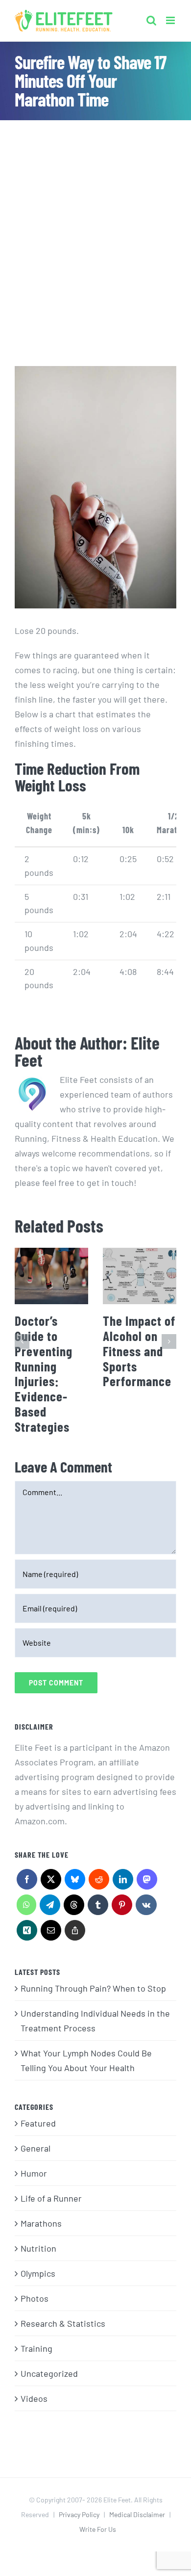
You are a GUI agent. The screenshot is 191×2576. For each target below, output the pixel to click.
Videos (34, 2398)
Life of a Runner (51, 2198)
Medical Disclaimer (137, 2514)
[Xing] (27, 1933)
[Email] (51, 1933)
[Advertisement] (95, 221)
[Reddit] (99, 1882)
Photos (35, 2298)
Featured (38, 2123)
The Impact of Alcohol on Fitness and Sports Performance (139, 1351)
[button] (22, 1341)
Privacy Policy (79, 2514)
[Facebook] (27, 1882)
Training (36, 2348)
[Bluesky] (75, 1882)
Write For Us (98, 2529)
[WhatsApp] (26, 1907)
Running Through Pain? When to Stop (93, 1988)
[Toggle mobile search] (151, 18)
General (36, 2148)
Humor (34, 2173)
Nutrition (38, 2248)
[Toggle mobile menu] (171, 18)
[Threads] (74, 1907)
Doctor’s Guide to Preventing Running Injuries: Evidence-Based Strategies (44, 1373)
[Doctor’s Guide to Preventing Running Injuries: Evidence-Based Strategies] (51, 1276)
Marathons (41, 2223)
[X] (51, 1882)
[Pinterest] (122, 1907)
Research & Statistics (63, 2323)
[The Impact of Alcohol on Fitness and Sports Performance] (140, 1276)
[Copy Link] (75, 1933)
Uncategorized (49, 2373)
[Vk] (146, 1907)
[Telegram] (50, 1907)
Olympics (38, 2273)
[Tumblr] (98, 1907)
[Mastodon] (147, 1882)
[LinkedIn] (123, 1882)
